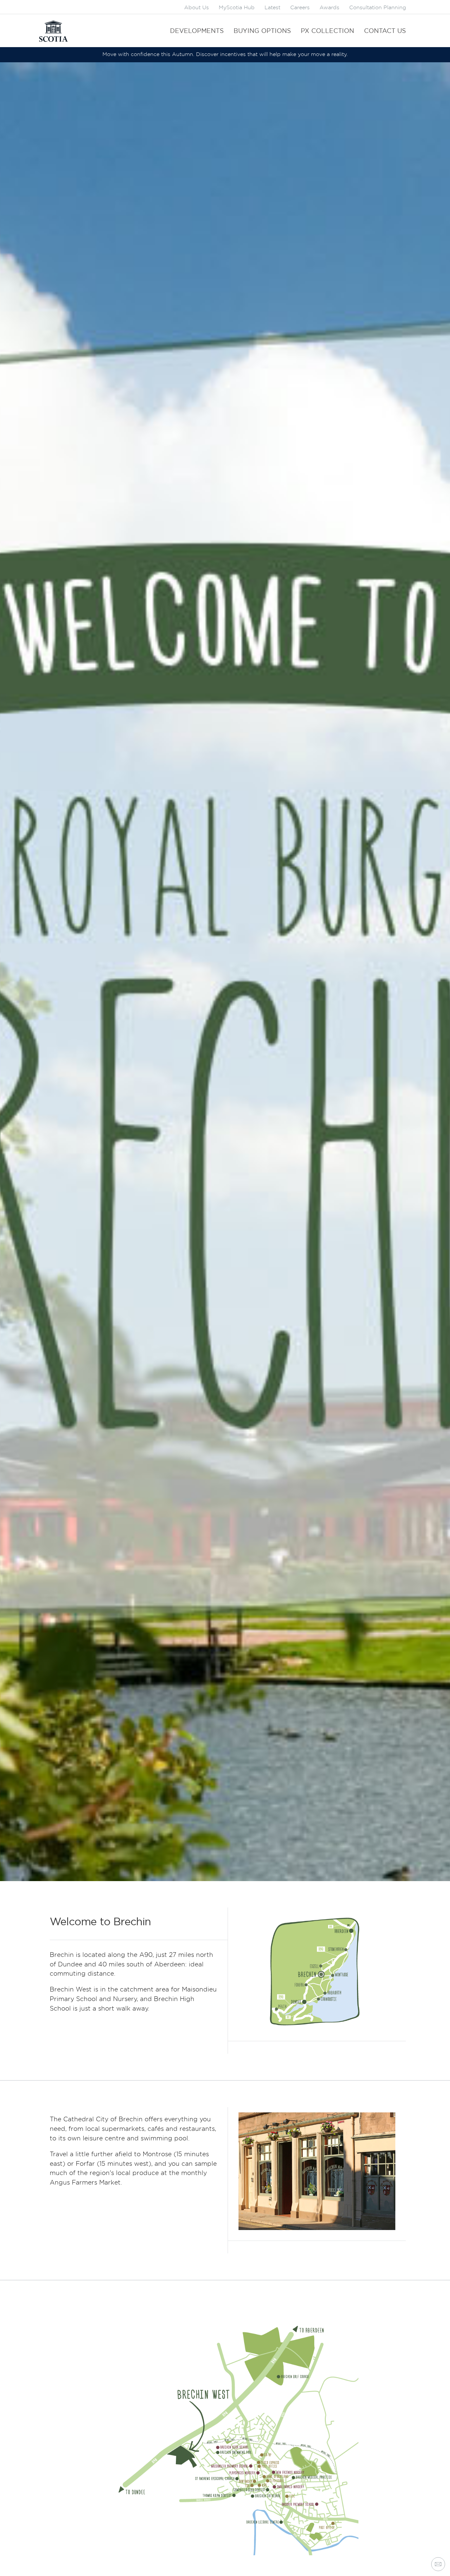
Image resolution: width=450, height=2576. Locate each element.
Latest (272, 8)
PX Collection (327, 31)
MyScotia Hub (237, 8)
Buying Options (262, 31)
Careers (300, 8)
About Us (197, 8)
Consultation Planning (378, 8)
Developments (197, 31)
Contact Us (385, 31)
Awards (329, 8)
